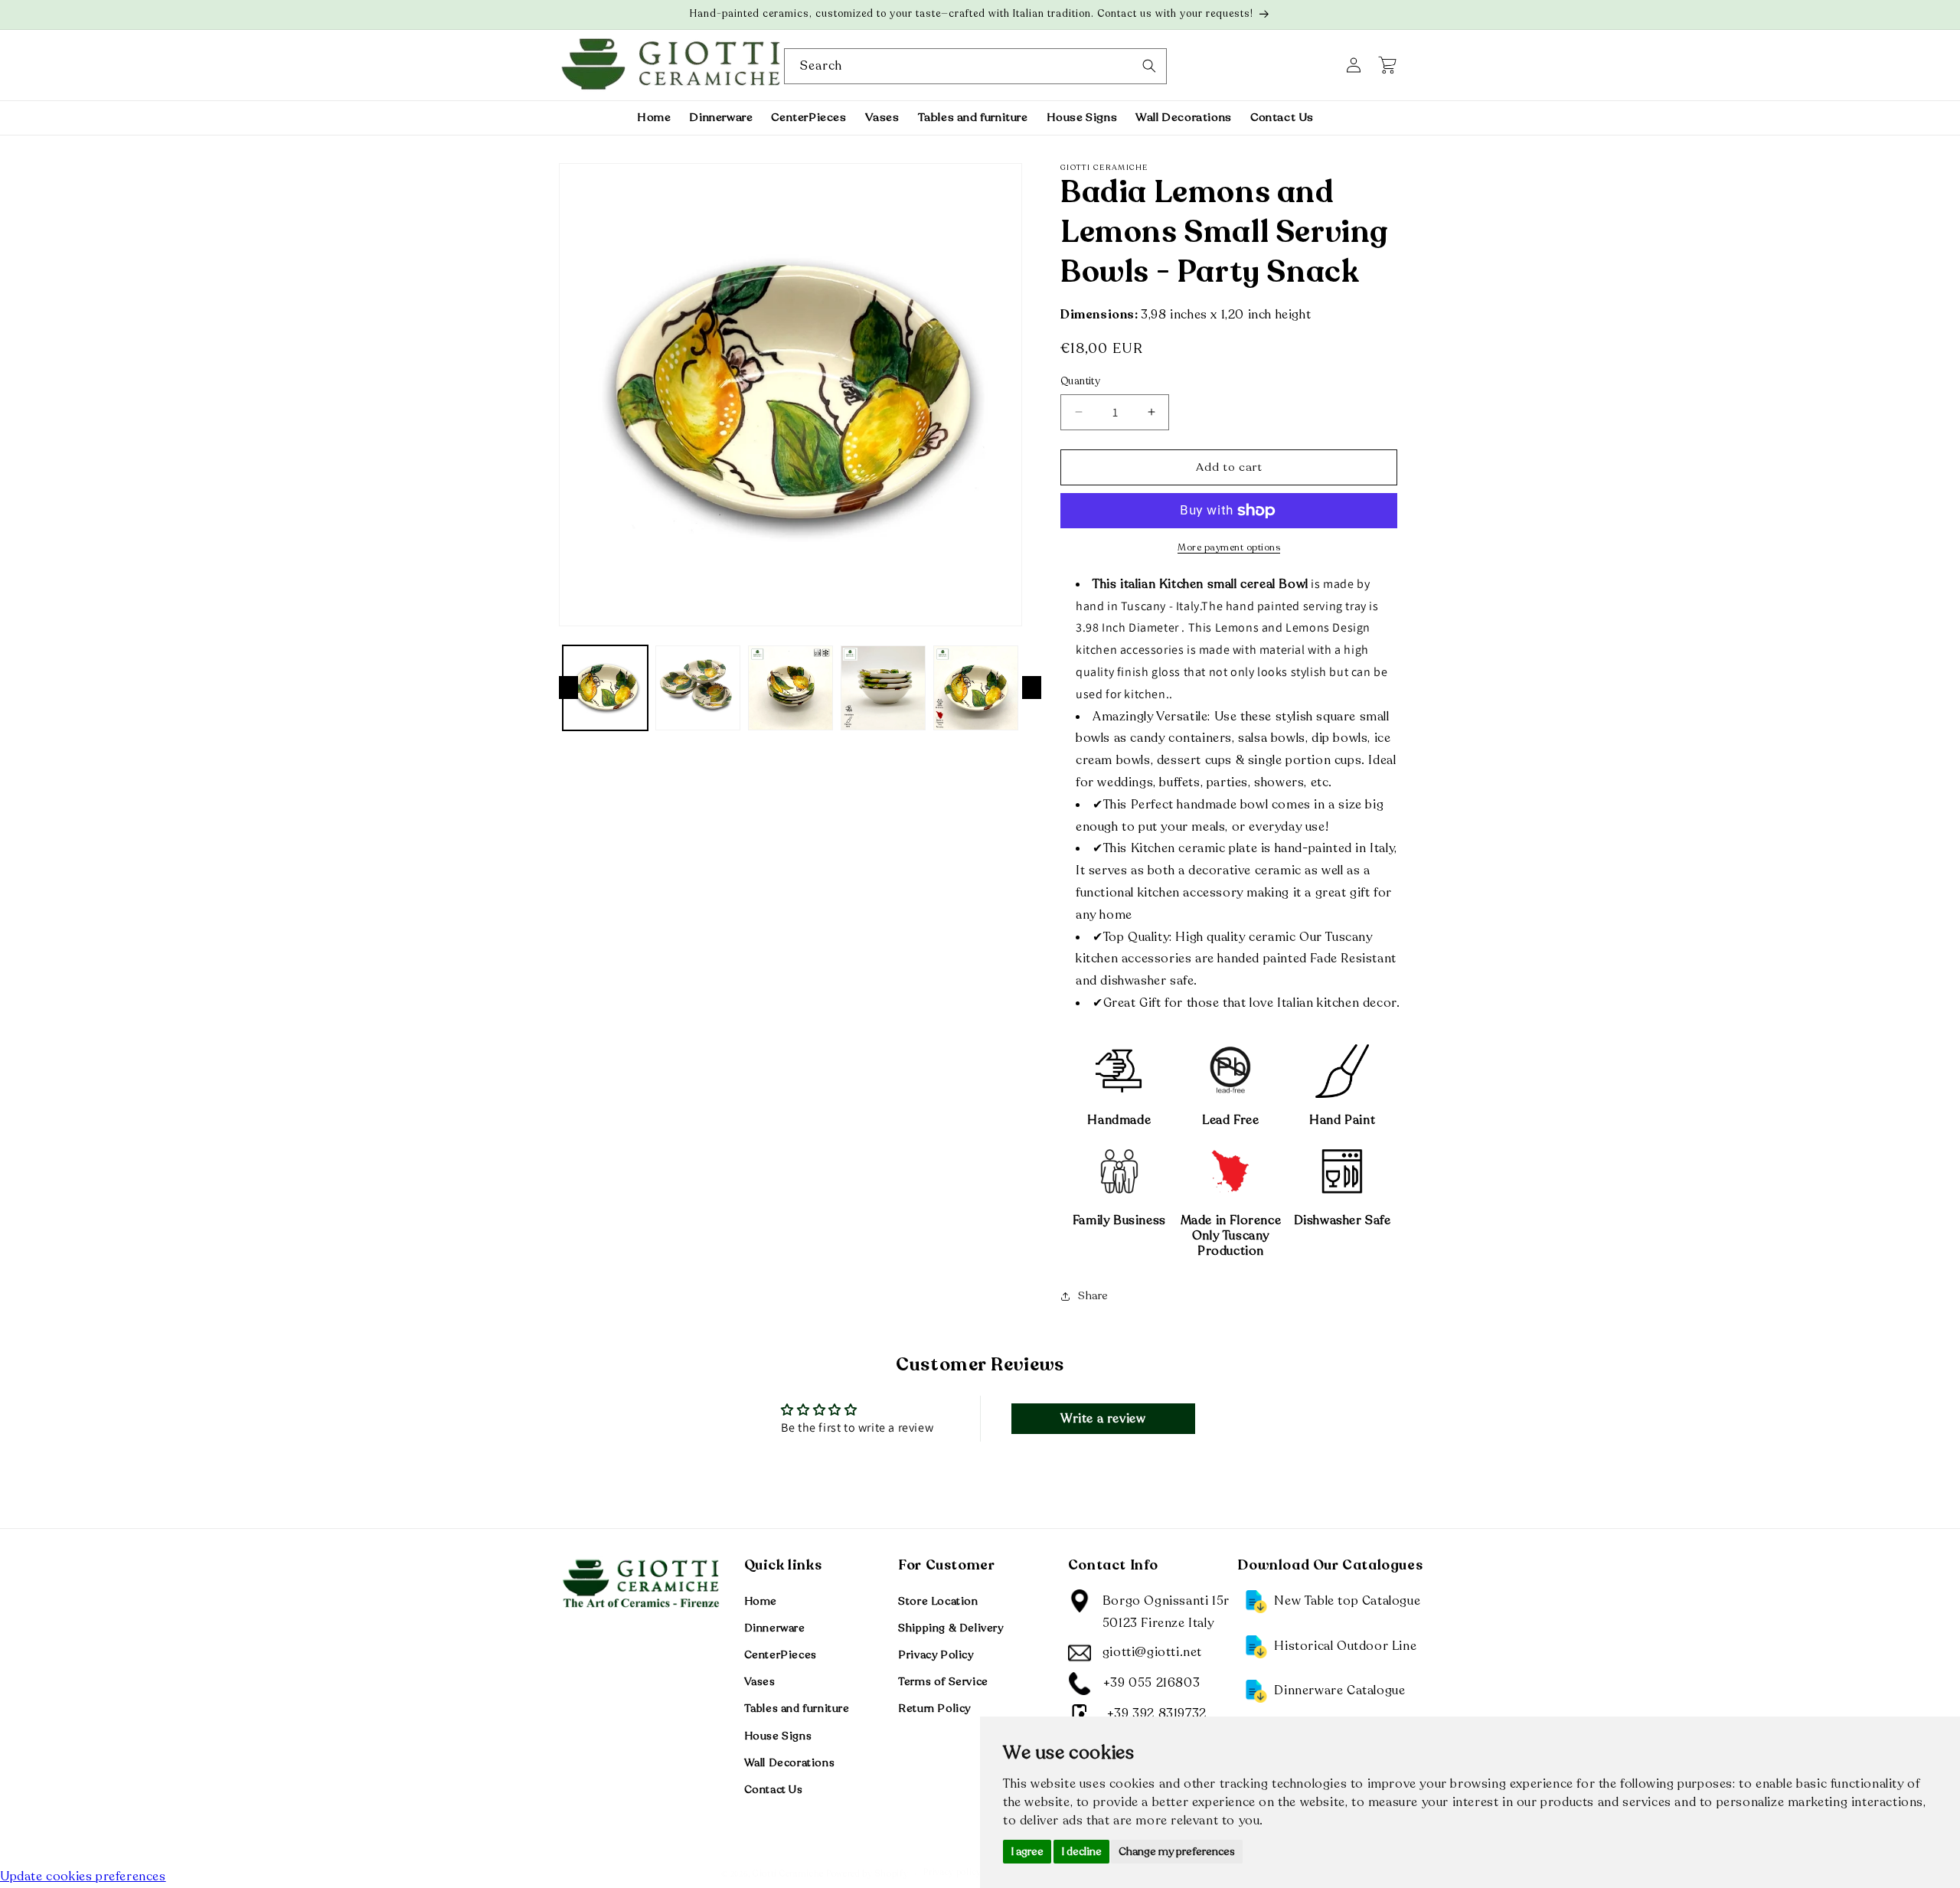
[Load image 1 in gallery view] (605, 688)
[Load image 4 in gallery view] (883, 688)
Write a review (1103, 1419)
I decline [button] (1081, 1852)
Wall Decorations (790, 1762)
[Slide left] (568, 688)
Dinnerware (775, 1627)
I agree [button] (1027, 1852)
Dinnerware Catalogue (1339, 1690)
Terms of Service (943, 1682)
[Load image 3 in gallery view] (791, 688)
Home (761, 1601)
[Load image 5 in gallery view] (976, 688)
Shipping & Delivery (951, 1627)
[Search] (1149, 66)
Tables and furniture (797, 1708)
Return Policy (934, 1708)
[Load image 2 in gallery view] (698, 688)
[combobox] (975, 66)
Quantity (1080, 381)
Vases (760, 1682)
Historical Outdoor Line (1345, 1645)
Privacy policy (952, 1872)
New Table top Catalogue (1347, 1600)
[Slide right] (1032, 688)
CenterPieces (781, 1654)
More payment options (1229, 547)
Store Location (938, 1601)
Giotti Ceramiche (788, 1874)
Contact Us (774, 1789)
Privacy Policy (936, 1654)
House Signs (778, 1735)
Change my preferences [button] (1177, 1852)
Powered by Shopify (867, 1874)
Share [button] (1093, 1296)
